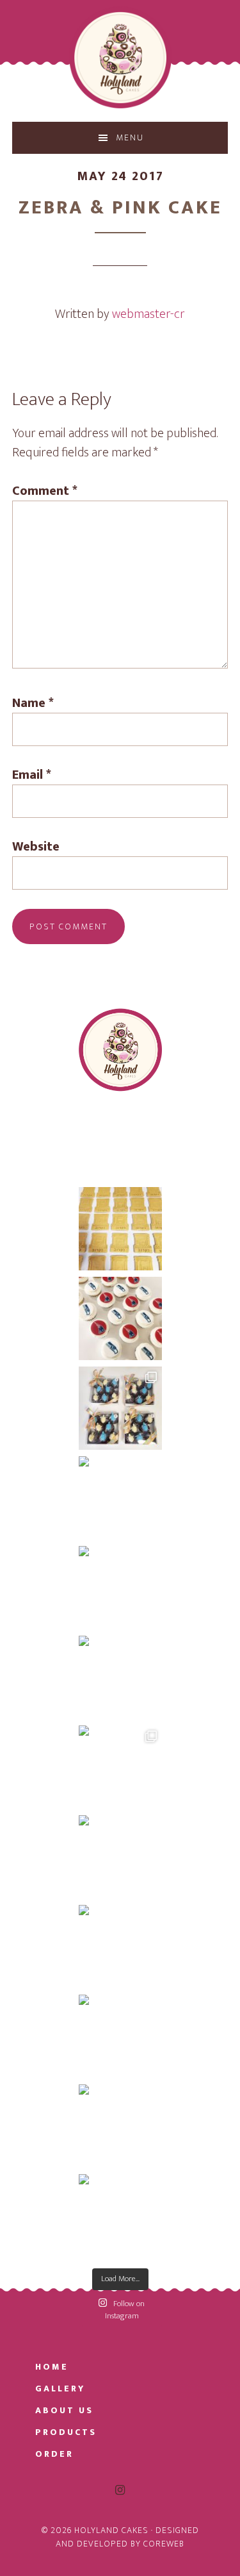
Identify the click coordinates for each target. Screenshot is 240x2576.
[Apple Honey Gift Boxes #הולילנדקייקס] (120, 2036)
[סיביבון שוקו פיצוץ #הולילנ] (120, 1408)
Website (36, 847)
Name (33, 703)
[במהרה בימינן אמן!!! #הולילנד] (120, 1229)
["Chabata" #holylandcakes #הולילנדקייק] (120, 1857)
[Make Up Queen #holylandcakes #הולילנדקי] (120, 1588)
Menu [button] (130, 137)
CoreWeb (164, 2544)
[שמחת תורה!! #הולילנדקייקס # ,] (120, 1767)
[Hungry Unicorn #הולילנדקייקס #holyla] (120, 1677)
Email (32, 775)
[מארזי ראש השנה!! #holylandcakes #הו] (120, 2216)
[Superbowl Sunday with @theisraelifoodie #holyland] (120, 1318)
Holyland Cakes (120, 58)
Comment (45, 491)
